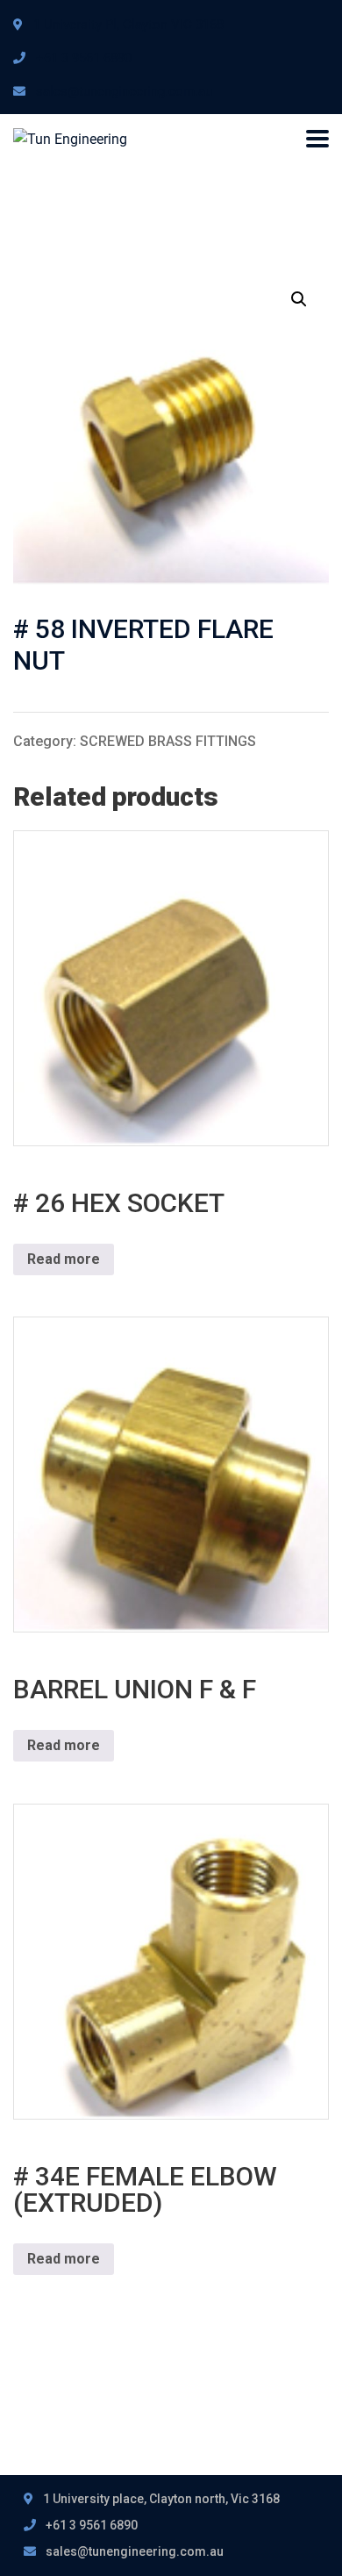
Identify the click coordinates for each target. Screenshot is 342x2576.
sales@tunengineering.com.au (124, 91)
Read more (64, 1259)
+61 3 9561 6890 (84, 58)
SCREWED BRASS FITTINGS (168, 741)
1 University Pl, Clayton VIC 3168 (128, 25)
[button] (299, 299)
